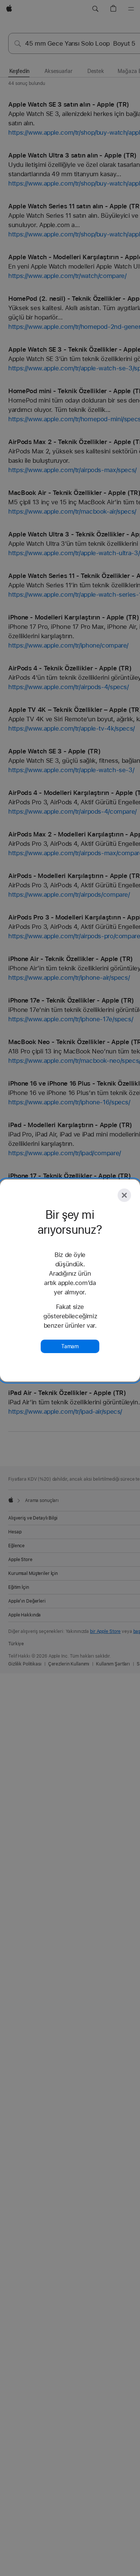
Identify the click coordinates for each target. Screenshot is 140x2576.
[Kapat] (124, 1195)
